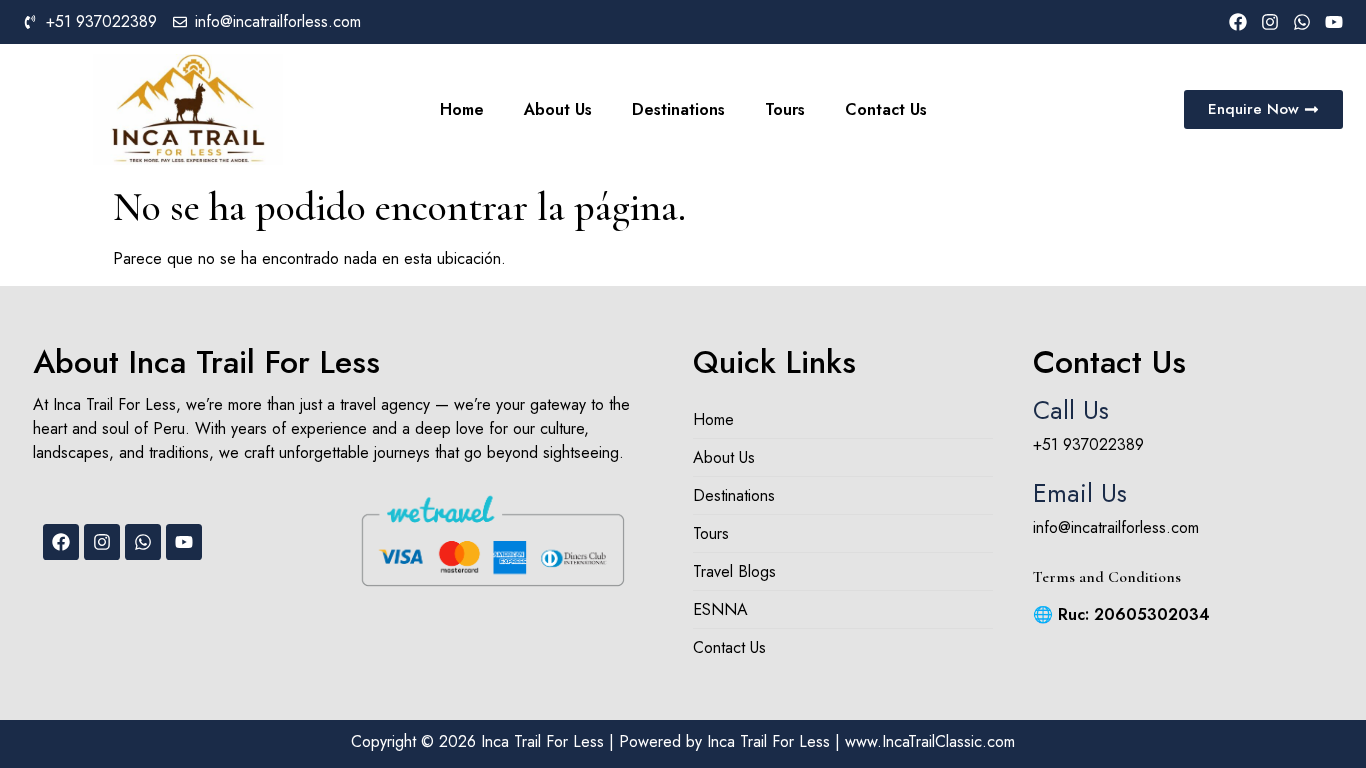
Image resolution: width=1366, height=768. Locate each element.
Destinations (678, 109)
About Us (558, 109)
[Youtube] (1334, 22)
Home (462, 109)
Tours (785, 109)
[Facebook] (1238, 22)
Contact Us (886, 109)
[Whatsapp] (1302, 22)
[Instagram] (1270, 22)
